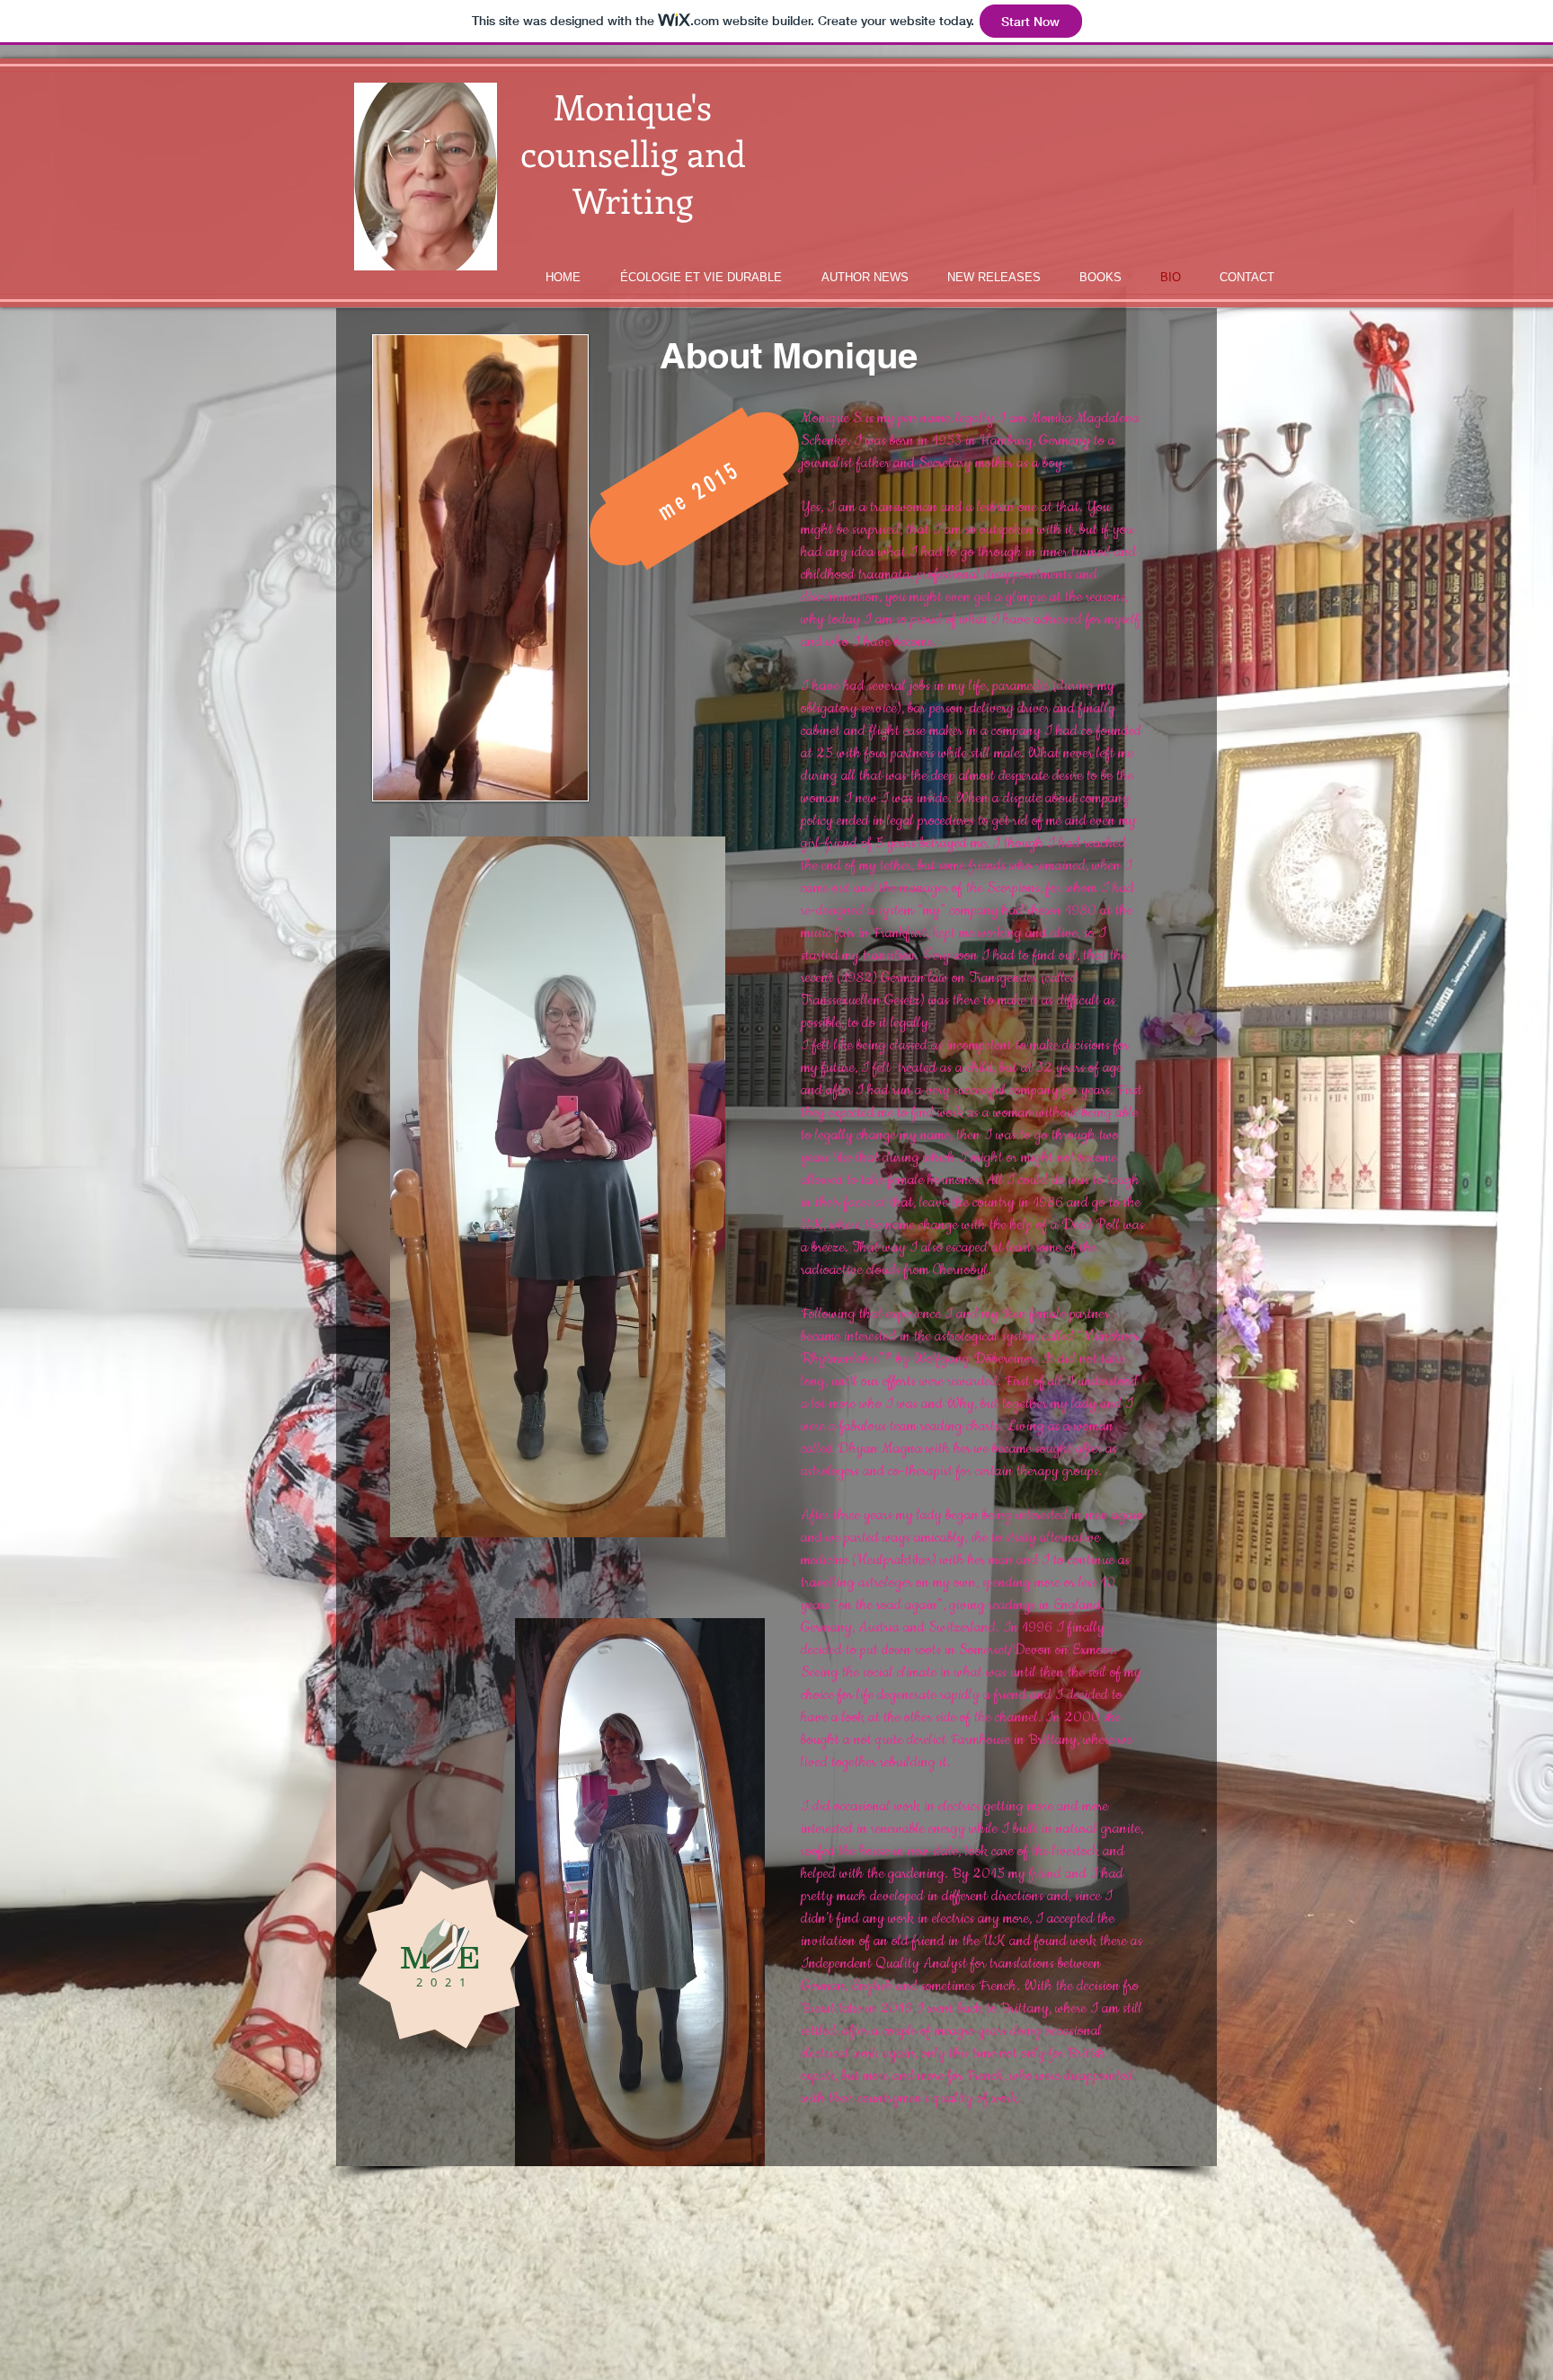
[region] (693, 488)
